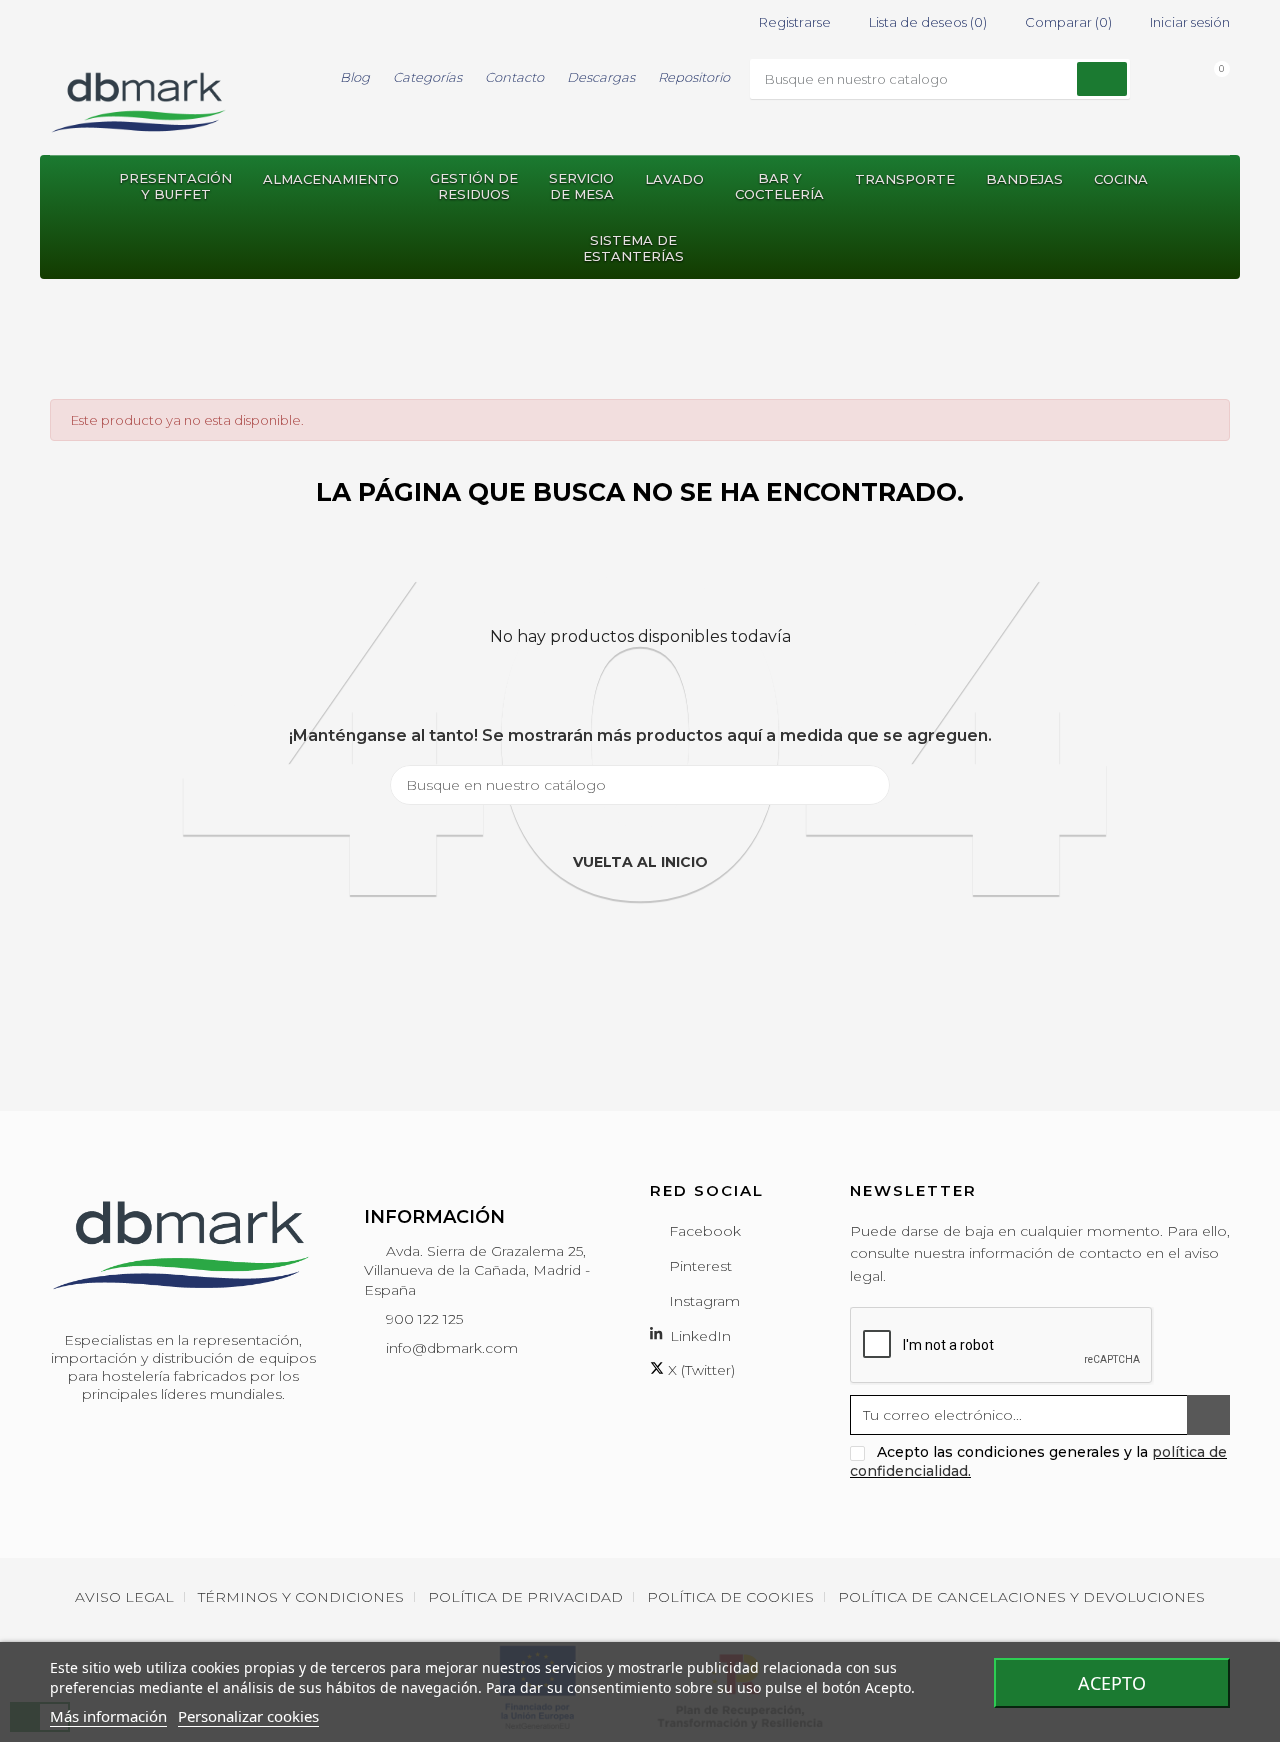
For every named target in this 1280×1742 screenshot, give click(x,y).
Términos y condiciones (301, 1597)
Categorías (427, 77)
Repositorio (694, 77)
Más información (108, 1716)
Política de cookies (730, 1597)
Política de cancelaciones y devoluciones (1021, 1597)
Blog (355, 77)
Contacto (514, 77)
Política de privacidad (525, 1597)
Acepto (1112, 1683)
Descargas (601, 77)
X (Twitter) (699, 1370)
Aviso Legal (124, 1597)
